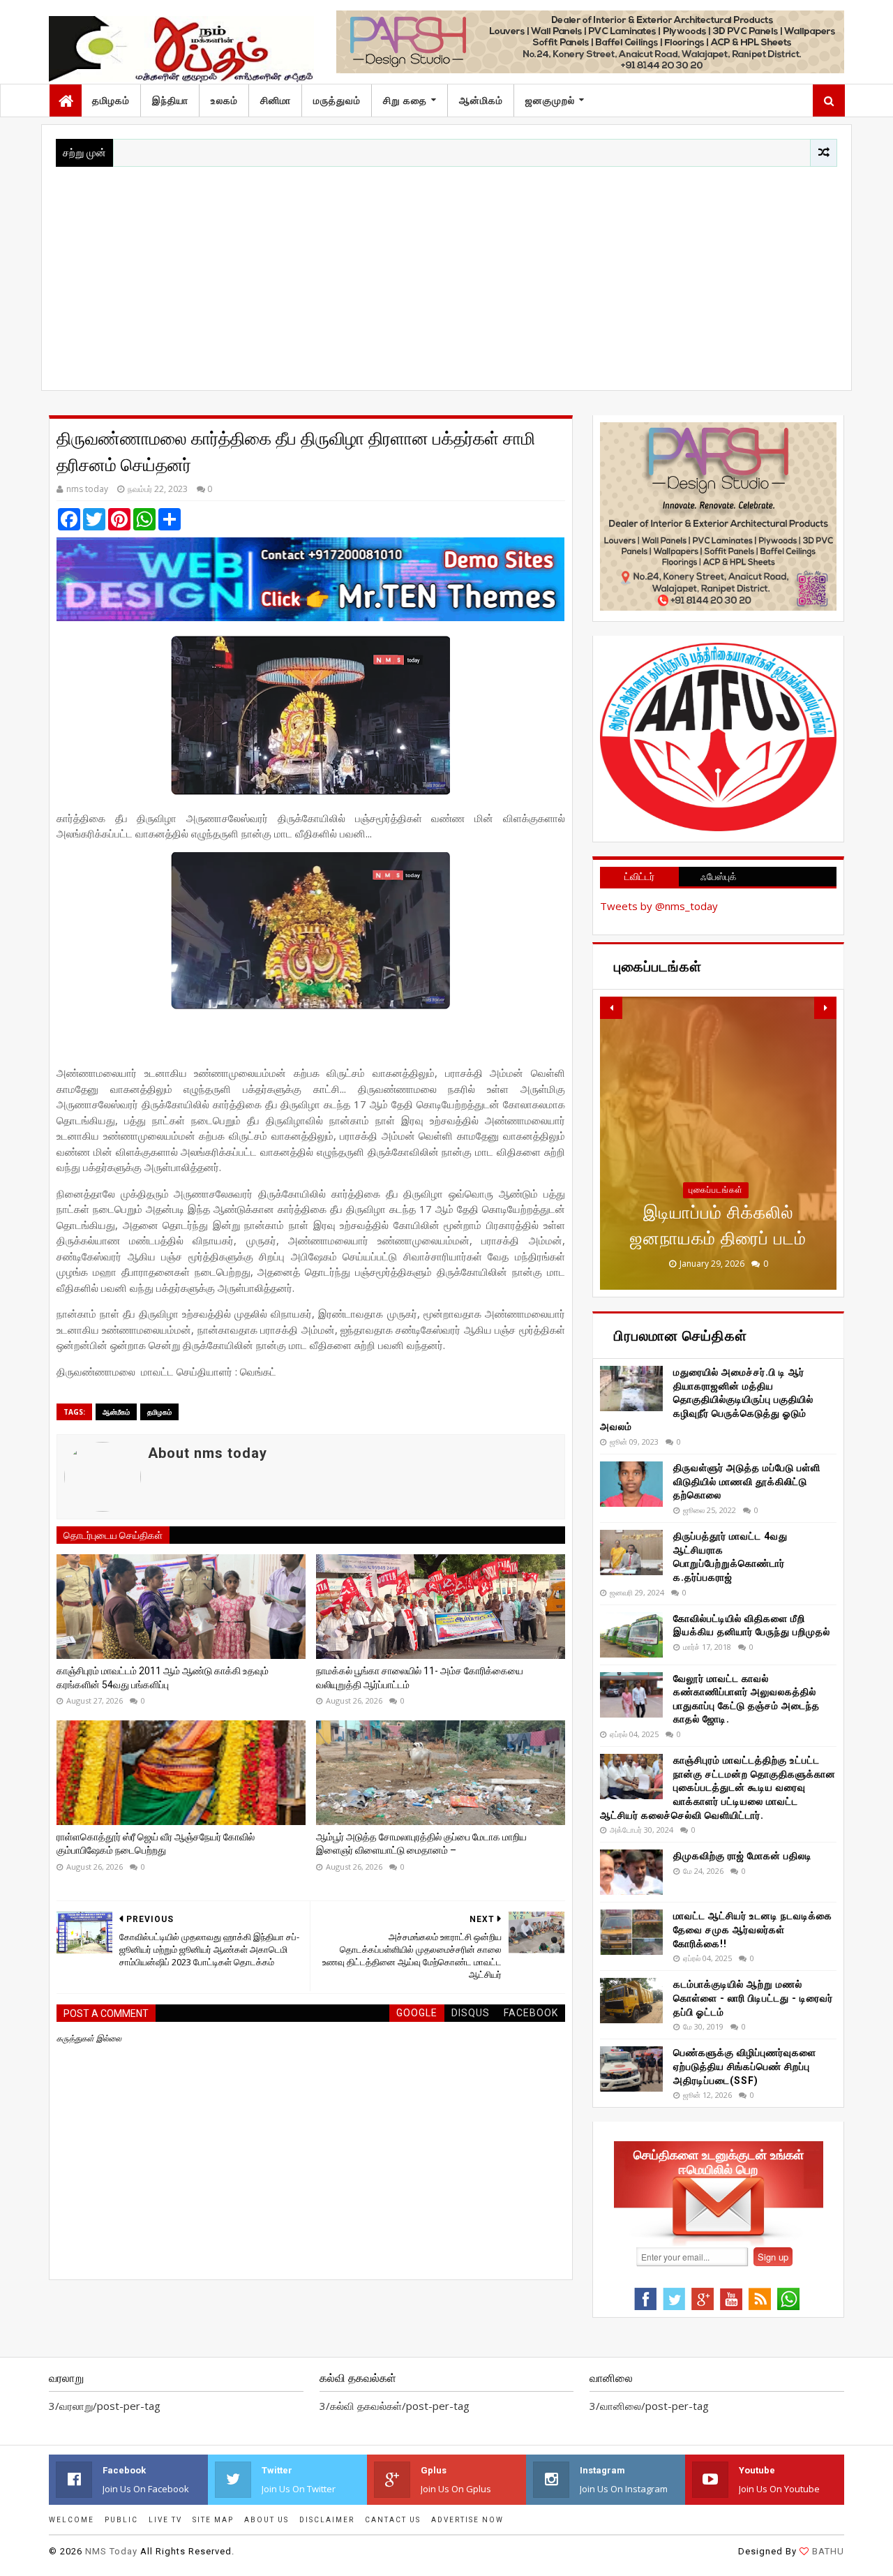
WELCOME (72, 2520)
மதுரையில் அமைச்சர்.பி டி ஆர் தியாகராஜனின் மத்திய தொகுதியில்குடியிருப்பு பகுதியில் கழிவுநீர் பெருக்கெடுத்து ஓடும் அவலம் (707, 1399)
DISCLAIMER (327, 2520)
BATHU (828, 2551)
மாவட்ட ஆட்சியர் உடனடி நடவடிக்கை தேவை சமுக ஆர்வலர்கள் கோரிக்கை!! (753, 1929)
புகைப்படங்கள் (716, 1190)
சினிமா (276, 100)
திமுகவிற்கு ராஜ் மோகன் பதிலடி (743, 1856)
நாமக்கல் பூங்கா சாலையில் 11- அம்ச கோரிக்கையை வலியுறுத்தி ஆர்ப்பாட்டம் (420, 1678)
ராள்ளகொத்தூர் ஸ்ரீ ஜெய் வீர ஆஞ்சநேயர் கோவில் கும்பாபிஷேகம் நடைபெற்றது (156, 1844)
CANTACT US (393, 2520)
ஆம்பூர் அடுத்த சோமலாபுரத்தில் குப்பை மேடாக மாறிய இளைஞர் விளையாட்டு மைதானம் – (421, 1844)
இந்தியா (170, 100)
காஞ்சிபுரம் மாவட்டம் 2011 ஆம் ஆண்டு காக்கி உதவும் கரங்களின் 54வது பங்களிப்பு (163, 1678)
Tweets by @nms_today (659, 906)
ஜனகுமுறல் (550, 100)
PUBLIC (121, 2520)
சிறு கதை (405, 100)
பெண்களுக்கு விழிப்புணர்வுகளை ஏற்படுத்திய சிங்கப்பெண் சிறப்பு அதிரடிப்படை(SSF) (745, 2066)
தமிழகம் (111, 100)
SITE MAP (213, 2520)
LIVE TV (165, 2520)
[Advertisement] (446, 271)
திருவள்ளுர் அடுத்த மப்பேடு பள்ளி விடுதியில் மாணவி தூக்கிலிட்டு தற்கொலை (747, 1481)
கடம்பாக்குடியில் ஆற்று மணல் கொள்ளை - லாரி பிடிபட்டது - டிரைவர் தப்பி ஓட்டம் (753, 1998)
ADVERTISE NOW (467, 2520)
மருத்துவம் (337, 100)
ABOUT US (267, 2520)
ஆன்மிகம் (481, 100)
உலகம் (224, 100)
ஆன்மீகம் (116, 1412)
